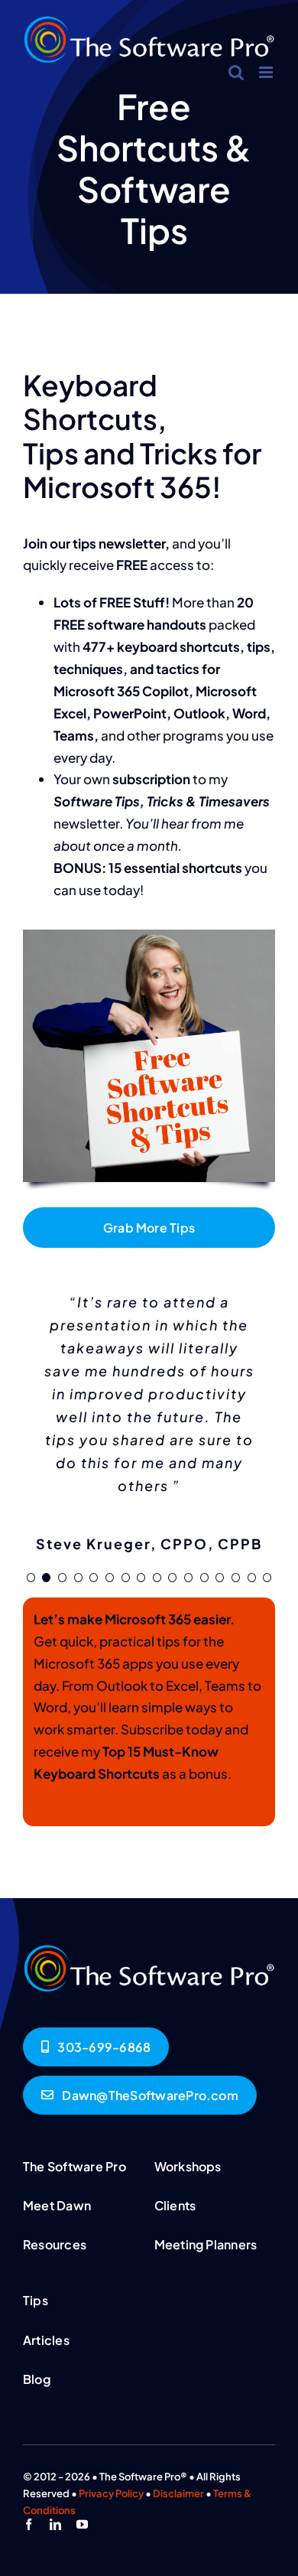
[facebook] (29, 2524)
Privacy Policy (111, 2493)
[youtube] (82, 2524)
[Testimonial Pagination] (31, 1578)
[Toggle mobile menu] (267, 72)
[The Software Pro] (149, 1950)
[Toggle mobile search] (236, 72)
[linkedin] (55, 2524)
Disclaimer (178, 2493)
